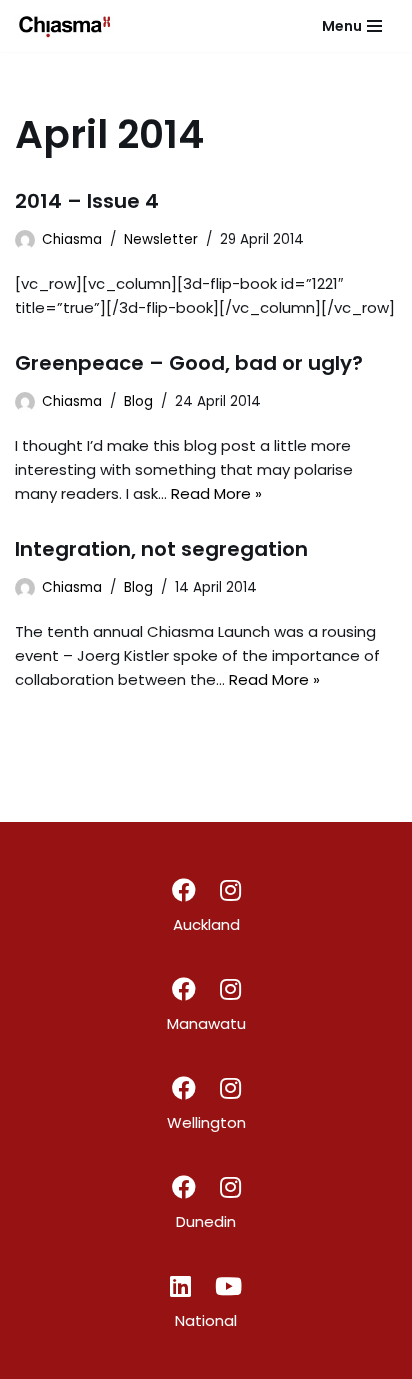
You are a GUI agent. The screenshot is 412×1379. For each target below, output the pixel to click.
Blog (138, 401)
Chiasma (72, 239)
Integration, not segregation (161, 549)
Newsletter (161, 239)
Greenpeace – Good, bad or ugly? (189, 363)
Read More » (216, 493)
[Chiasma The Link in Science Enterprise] (65, 26)
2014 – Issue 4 (87, 201)
